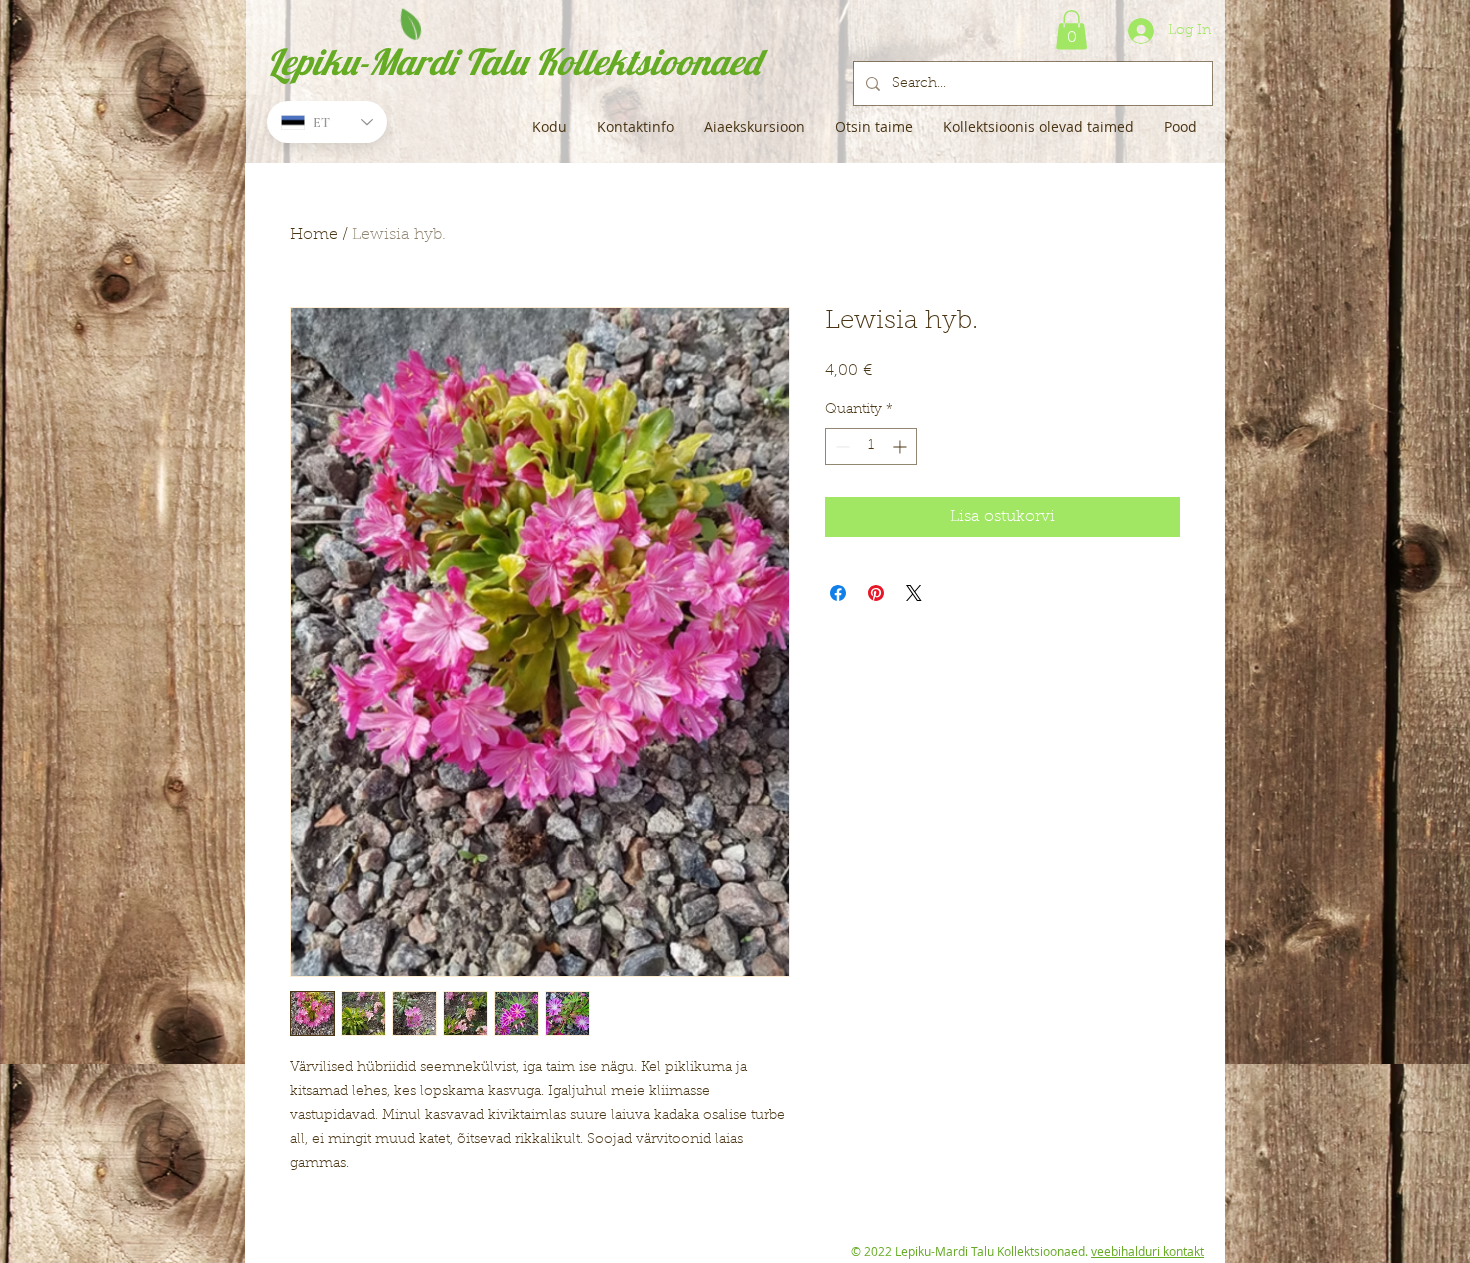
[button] (1071, 29)
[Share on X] (914, 593)
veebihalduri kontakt (1147, 1251)
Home (314, 235)
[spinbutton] (871, 446)
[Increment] (901, 446)
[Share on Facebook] (838, 593)
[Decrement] (840, 446)
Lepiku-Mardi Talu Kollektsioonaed (513, 61)
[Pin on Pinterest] (876, 593)
